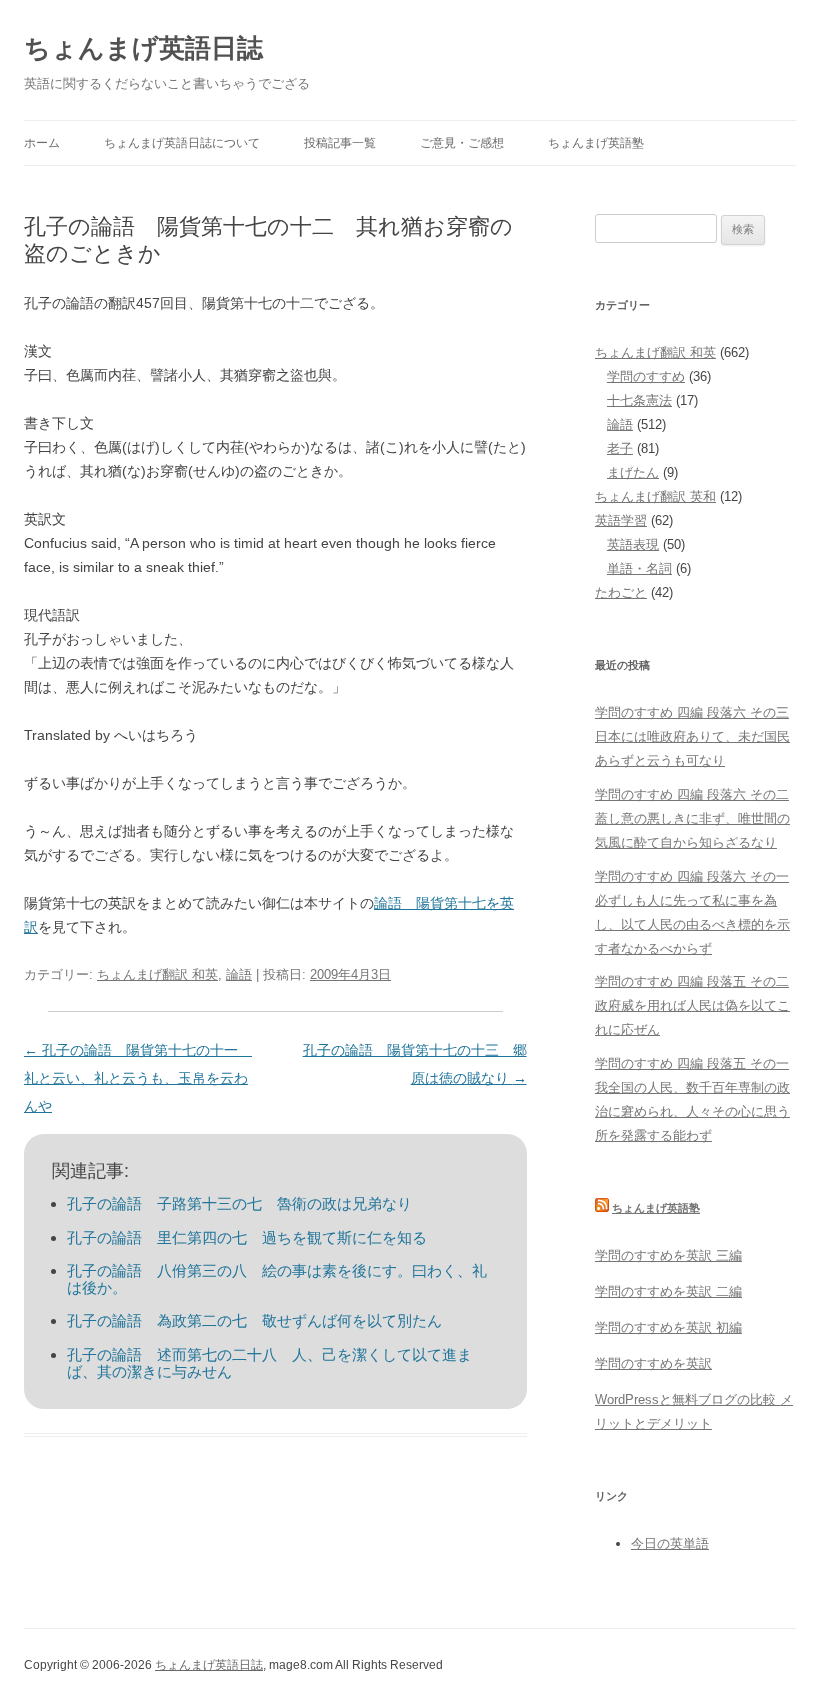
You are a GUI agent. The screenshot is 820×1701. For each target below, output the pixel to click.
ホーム (42, 143)
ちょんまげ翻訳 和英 (157, 974)
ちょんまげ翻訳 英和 (655, 496)
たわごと (621, 592)
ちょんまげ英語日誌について (182, 143)
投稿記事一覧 (340, 143)
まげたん (633, 472)
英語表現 (633, 544)
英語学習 (621, 520)
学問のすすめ (646, 376)
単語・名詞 (639, 568)
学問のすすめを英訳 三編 (668, 1255)
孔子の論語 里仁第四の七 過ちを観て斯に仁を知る (247, 1237)
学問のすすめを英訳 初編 (668, 1327)
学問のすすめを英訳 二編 (668, 1291)
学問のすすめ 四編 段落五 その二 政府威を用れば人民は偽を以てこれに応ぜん (692, 1005)
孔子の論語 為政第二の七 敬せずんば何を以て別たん (254, 1320)
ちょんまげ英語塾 (596, 143)
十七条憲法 (639, 400)
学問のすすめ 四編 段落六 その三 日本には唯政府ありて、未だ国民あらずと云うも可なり (692, 736)
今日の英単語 (670, 1543)
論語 (239, 974)
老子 (620, 448)
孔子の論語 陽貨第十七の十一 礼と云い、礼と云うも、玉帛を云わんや (138, 1078)
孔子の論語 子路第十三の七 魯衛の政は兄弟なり (239, 1203)
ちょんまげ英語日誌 (143, 48)
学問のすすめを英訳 (653, 1363)
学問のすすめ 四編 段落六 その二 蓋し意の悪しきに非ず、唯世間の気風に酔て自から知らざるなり (692, 818)
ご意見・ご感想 (462, 143)
